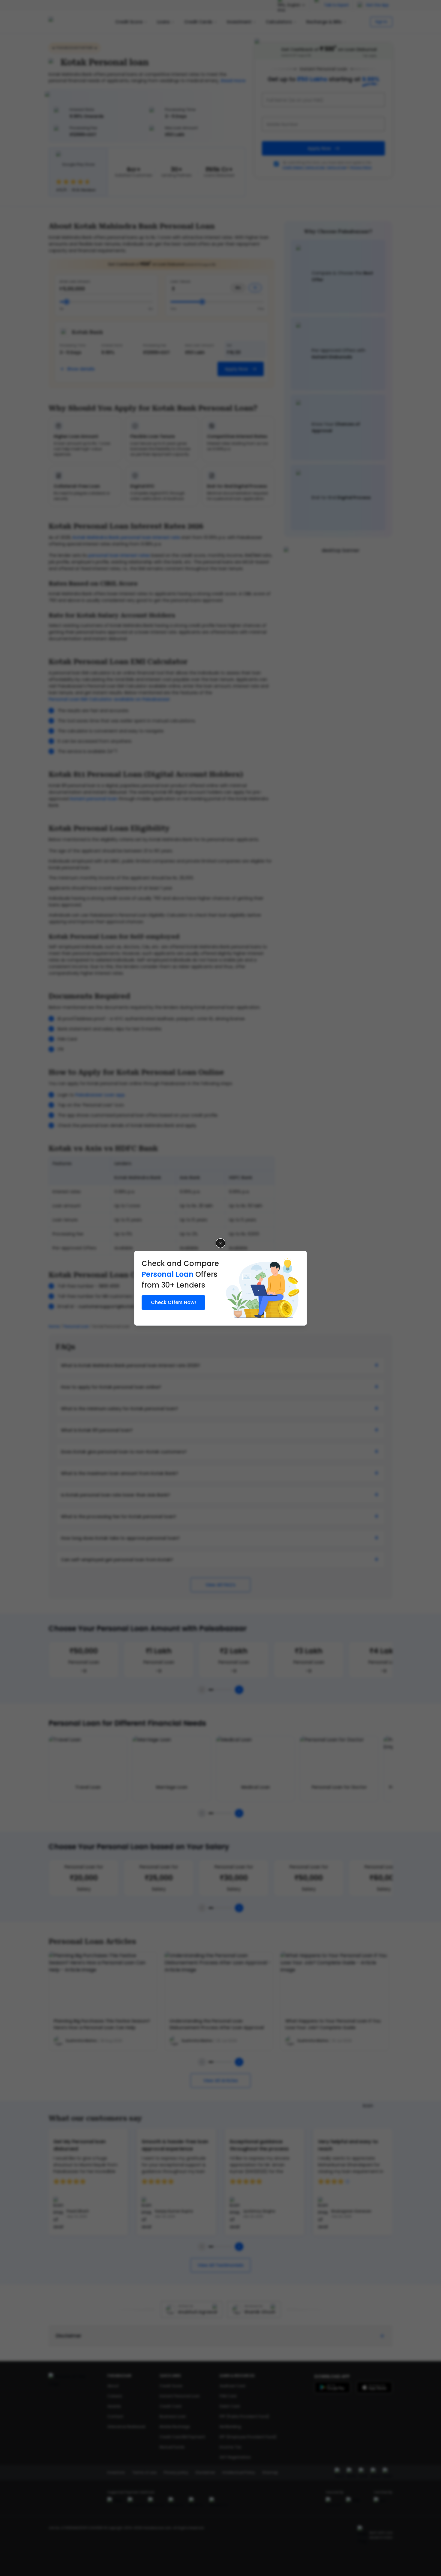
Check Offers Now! (173, 1302)
